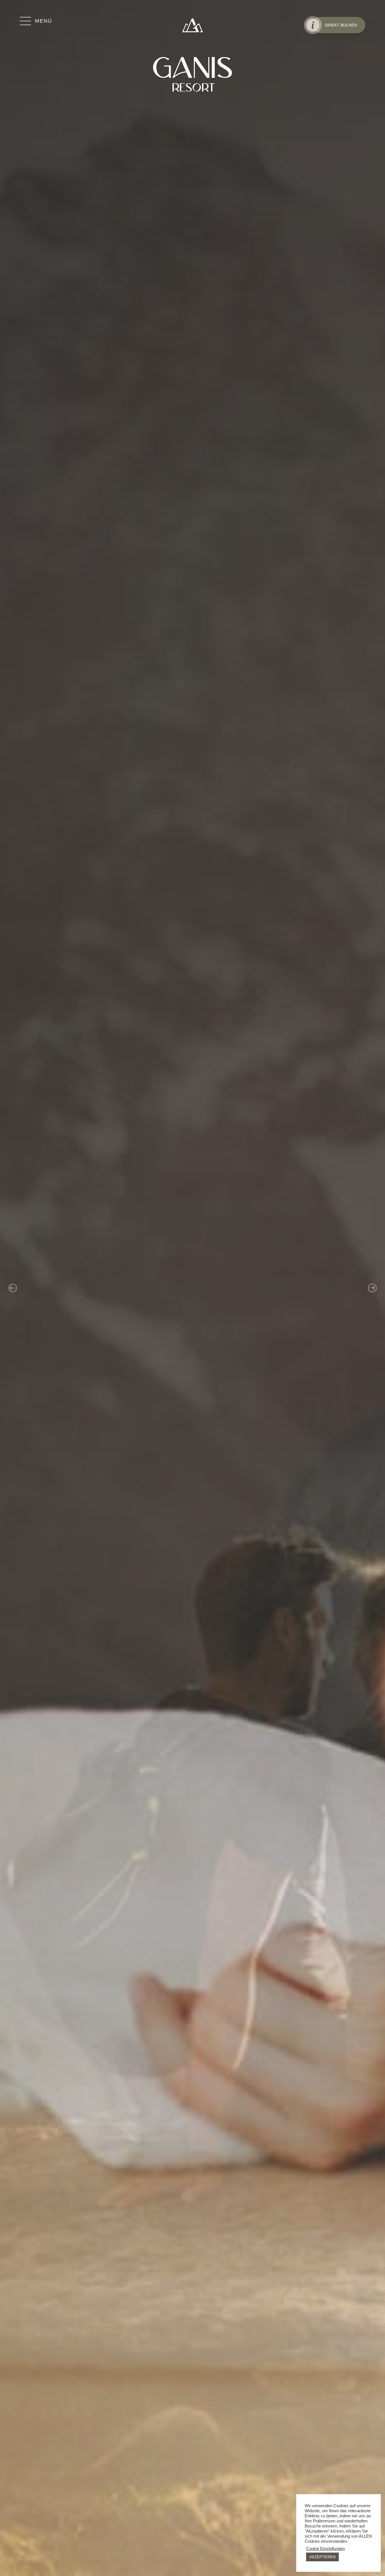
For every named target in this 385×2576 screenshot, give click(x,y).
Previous (13, 1288)
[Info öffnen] (313, 25)
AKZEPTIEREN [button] (322, 2557)
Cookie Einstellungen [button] (325, 2549)
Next (372, 1288)
